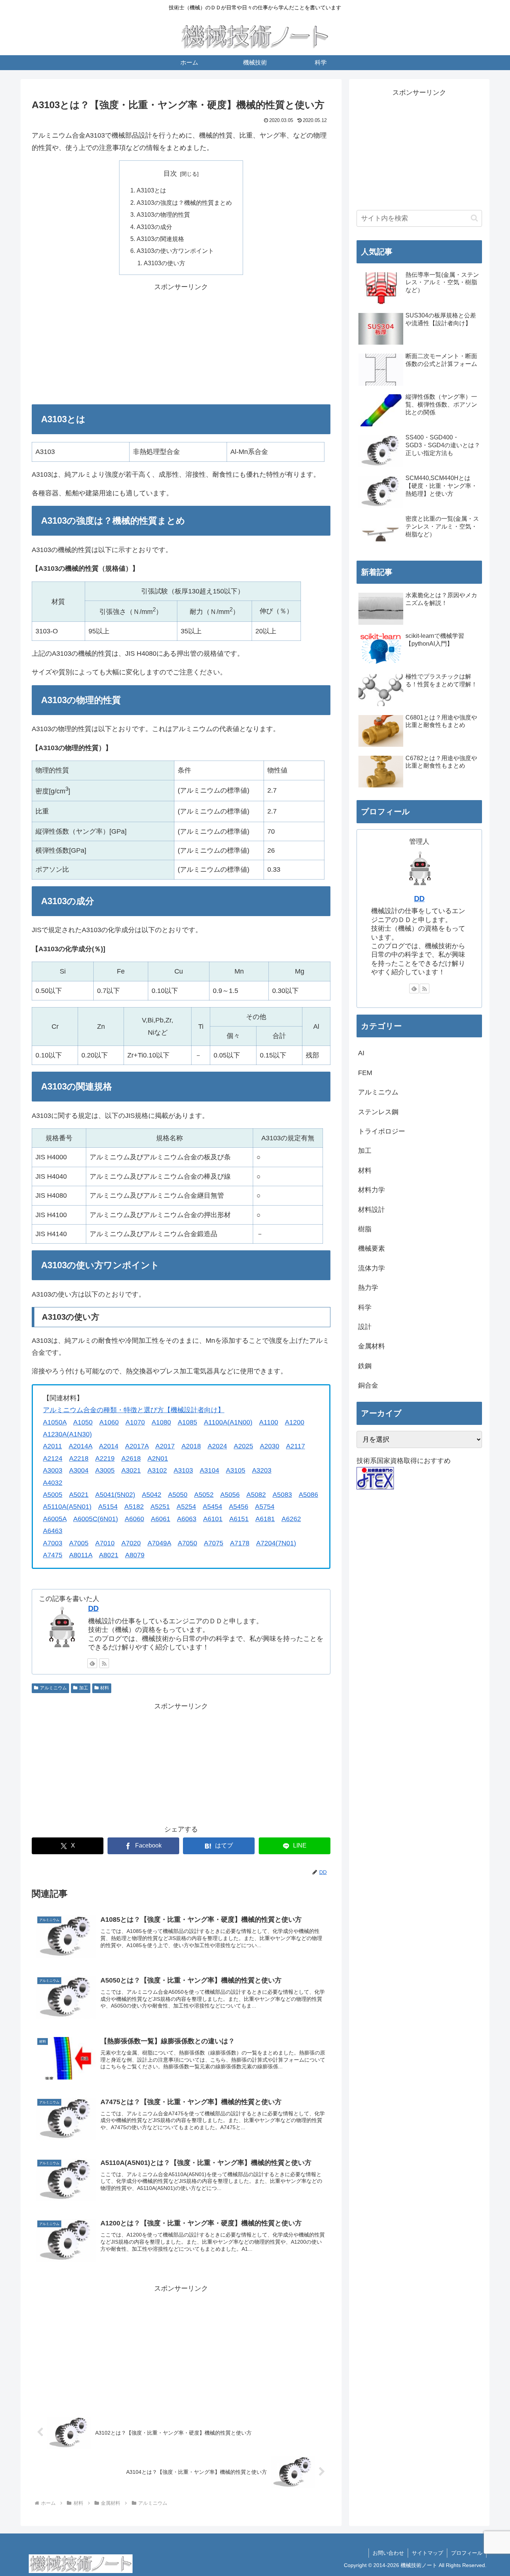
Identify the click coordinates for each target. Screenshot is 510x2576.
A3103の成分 (154, 227)
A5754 (265, 1507)
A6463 (53, 1531)
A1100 (269, 1422)
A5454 (212, 1507)
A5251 (160, 1507)
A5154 (108, 1507)
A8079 (135, 1555)
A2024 (217, 1446)
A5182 (134, 1507)
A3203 (262, 1470)
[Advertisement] (181, 345)
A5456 (239, 1507)
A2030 (270, 1446)
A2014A (80, 1446)
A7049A (159, 1543)
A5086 (308, 1495)
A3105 (236, 1470)
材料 (105, 1688)
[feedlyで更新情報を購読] (92, 1663)
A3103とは (151, 190)
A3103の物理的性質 (163, 214)
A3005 (105, 1470)
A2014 (109, 1446)
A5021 (79, 1495)
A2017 (165, 1446)
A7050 (187, 1543)
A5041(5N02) (115, 1495)
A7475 (53, 1555)
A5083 (282, 1495)
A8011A (81, 1555)
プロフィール (467, 2553)
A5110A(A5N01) (67, 1507)
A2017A (137, 1446)
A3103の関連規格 (160, 239)
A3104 (209, 1470)
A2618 (131, 1458)
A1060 (109, 1422)
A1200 (295, 1422)
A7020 (131, 1543)
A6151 (239, 1519)
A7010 (105, 1543)
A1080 (161, 1422)
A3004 (79, 1470)
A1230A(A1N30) (67, 1434)
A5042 (152, 1495)
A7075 (214, 1543)
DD (93, 1608)
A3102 (157, 1470)
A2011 (52, 1446)
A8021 (109, 1555)
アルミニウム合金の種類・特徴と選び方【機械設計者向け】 (134, 1410)
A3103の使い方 (164, 263)
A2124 (53, 1458)
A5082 (256, 1495)
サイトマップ (427, 2553)
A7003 (53, 1543)
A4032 (53, 1483)
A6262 (291, 1519)
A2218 (79, 1458)
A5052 (204, 1495)
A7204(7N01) (276, 1543)
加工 (84, 1688)
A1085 (187, 1422)
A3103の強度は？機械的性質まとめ (184, 203)
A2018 (191, 1446)
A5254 (186, 1507)
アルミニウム (53, 1688)
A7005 (79, 1543)
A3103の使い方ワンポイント (175, 251)
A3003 (53, 1470)
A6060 (134, 1519)
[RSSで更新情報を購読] (104, 1663)
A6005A (55, 1519)
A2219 (105, 1458)
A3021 (131, 1470)
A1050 (83, 1422)
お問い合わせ (388, 2553)
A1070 (135, 1422)
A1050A (55, 1422)
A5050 (178, 1495)
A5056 (230, 1495)
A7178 (240, 1543)
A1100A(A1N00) (228, 1422)
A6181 (265, 1519)
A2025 (243, 1446)
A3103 (183, 1470)
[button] (474, 218)
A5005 (53, 1495)
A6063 (187, 1519)
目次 (170, 173)
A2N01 (158, 1458)
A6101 (213, 1519)
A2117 (296, 1446)
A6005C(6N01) (96, 1519)
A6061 (161, 1519)
